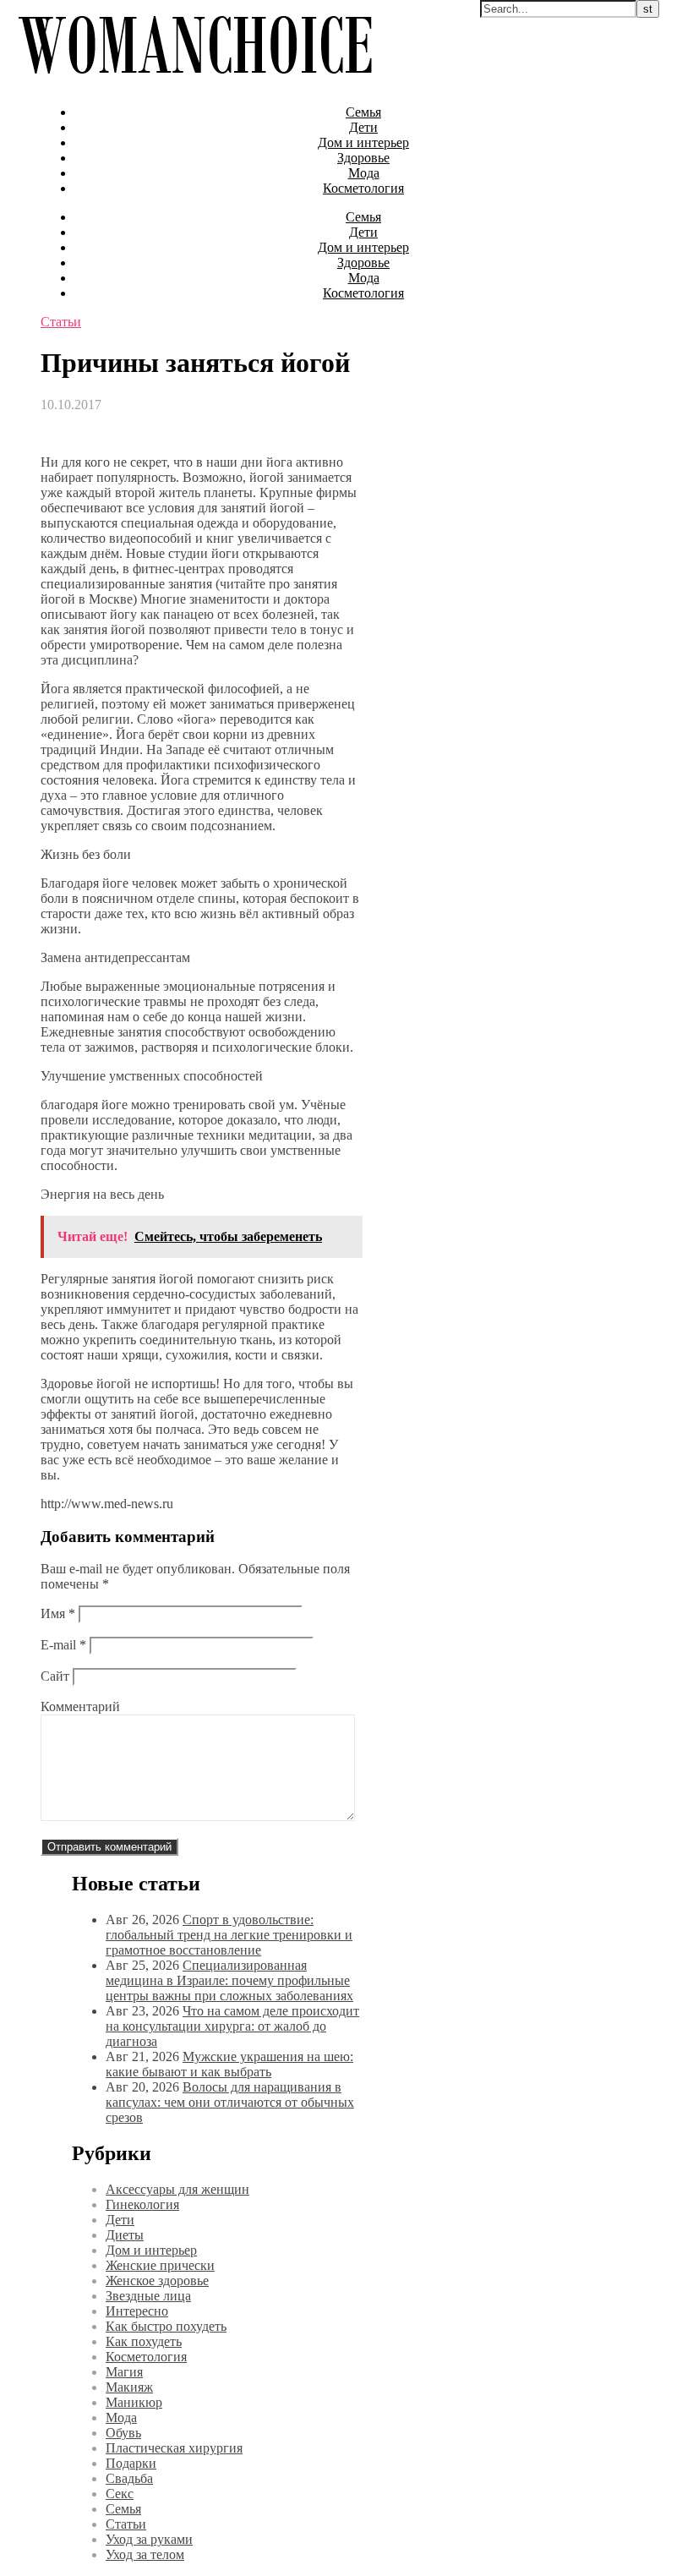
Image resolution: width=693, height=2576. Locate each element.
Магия (124, 2372)
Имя (58, 1613)
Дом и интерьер (363, 142)
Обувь (123, 2433)
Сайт (55, 1676)
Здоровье (363, 158)
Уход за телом (145, 2554)
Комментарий (80, 1706)
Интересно (137, 2311)
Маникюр (134, 2402)
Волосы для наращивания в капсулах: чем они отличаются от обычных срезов (230, 2102)
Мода (364, 173)
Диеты (125, 2235)
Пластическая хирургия (174, 2448)
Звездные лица (148, 2296)
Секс (120, 2494)
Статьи (61, 322)
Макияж (129, 2387)
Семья (363, 112)
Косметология (363, 188)
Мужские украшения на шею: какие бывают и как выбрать (229, 2064)
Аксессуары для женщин (177, 2189)
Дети (363, 127)
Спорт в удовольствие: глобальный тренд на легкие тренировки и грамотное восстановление (229, 1935)
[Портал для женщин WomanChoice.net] (195, 83)
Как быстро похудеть (166, 2326)
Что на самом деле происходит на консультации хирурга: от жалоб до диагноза (232, 2026)
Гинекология (142, 2204)
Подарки (131, 2463)
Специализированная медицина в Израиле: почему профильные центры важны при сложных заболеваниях (229, 1980)
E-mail (63, 1645)
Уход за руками (149, 2539)
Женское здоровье (157, 2281)
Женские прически (160, 2265)
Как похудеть (144, 2341)
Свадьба (129, 2478)
